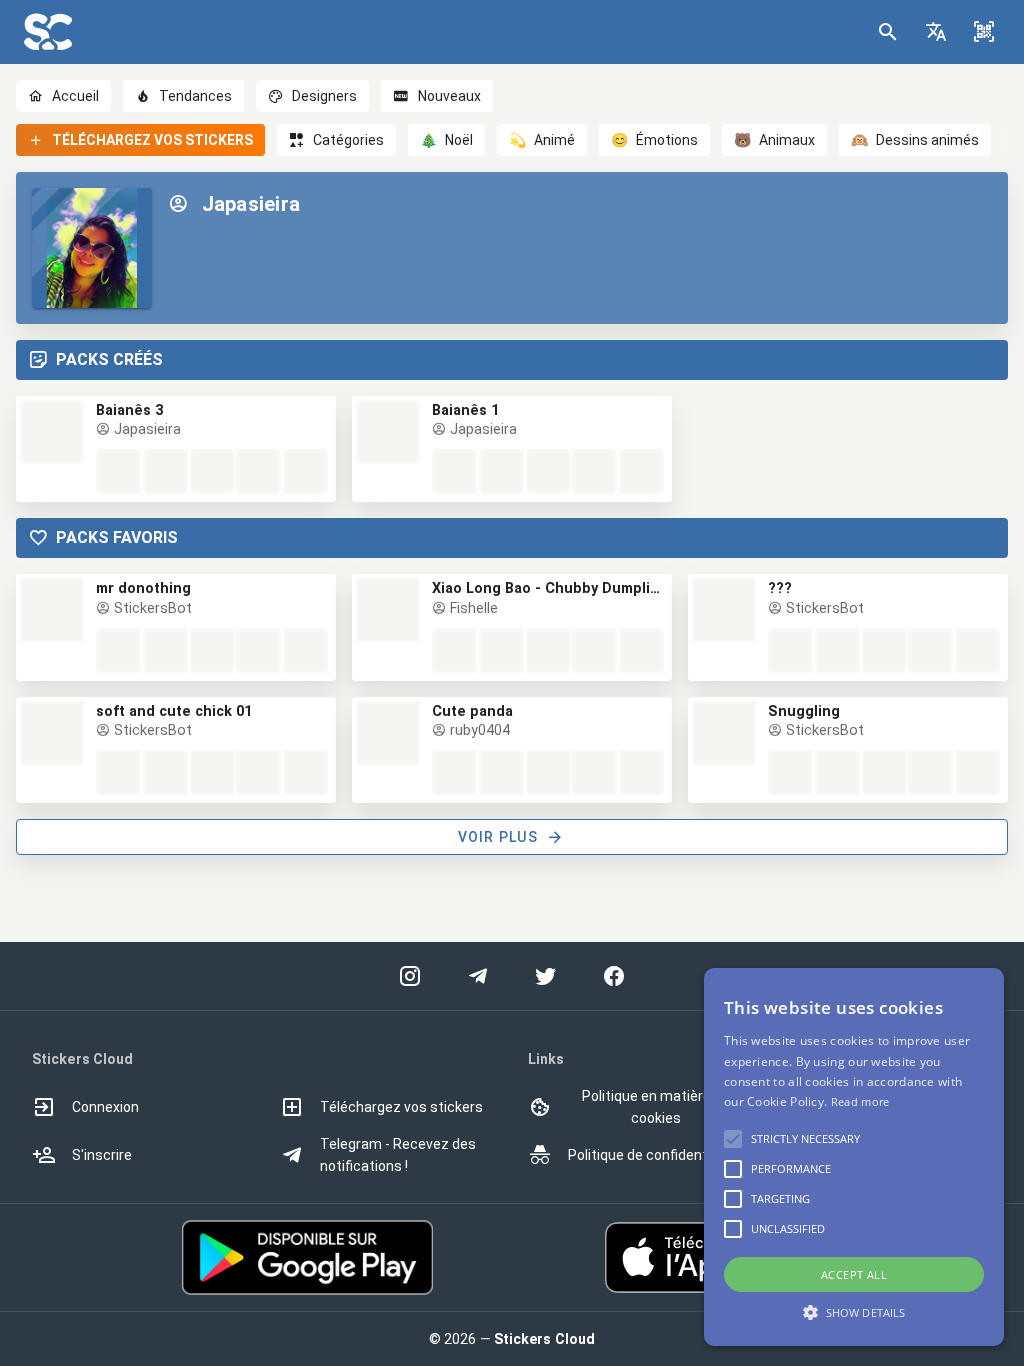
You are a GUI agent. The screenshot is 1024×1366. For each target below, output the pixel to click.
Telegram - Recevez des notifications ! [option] (398, 1155)
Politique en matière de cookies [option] (656, 1107)
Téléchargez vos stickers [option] (401, 1107)
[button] (936, 32)
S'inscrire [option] (102, 1155)
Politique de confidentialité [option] (653, 1155)
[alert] (854, 1157)
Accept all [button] (854, 1274)
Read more (860, 1101)
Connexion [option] (105, 1107)
